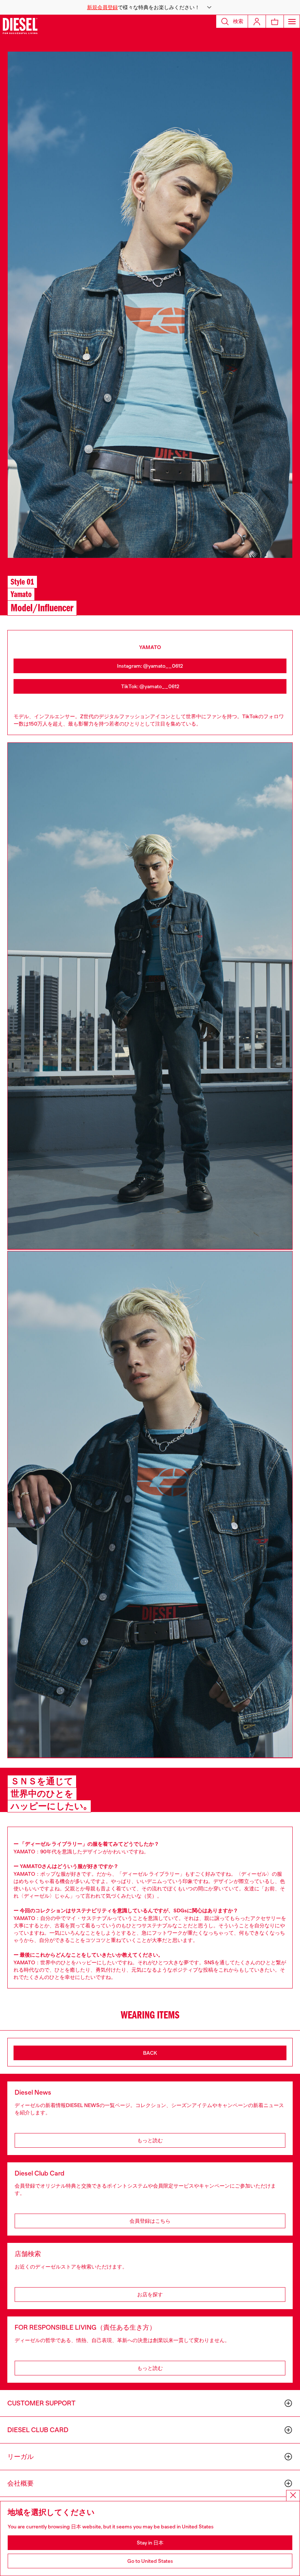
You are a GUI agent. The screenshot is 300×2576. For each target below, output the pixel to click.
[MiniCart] (275, 21)
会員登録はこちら (150, 2221)
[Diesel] (20, 26)
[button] (150, 7)
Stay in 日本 (150, 2543)
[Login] (257, 21)
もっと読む (150, 2140)
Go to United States (150, 2561)
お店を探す (150, 2294)
